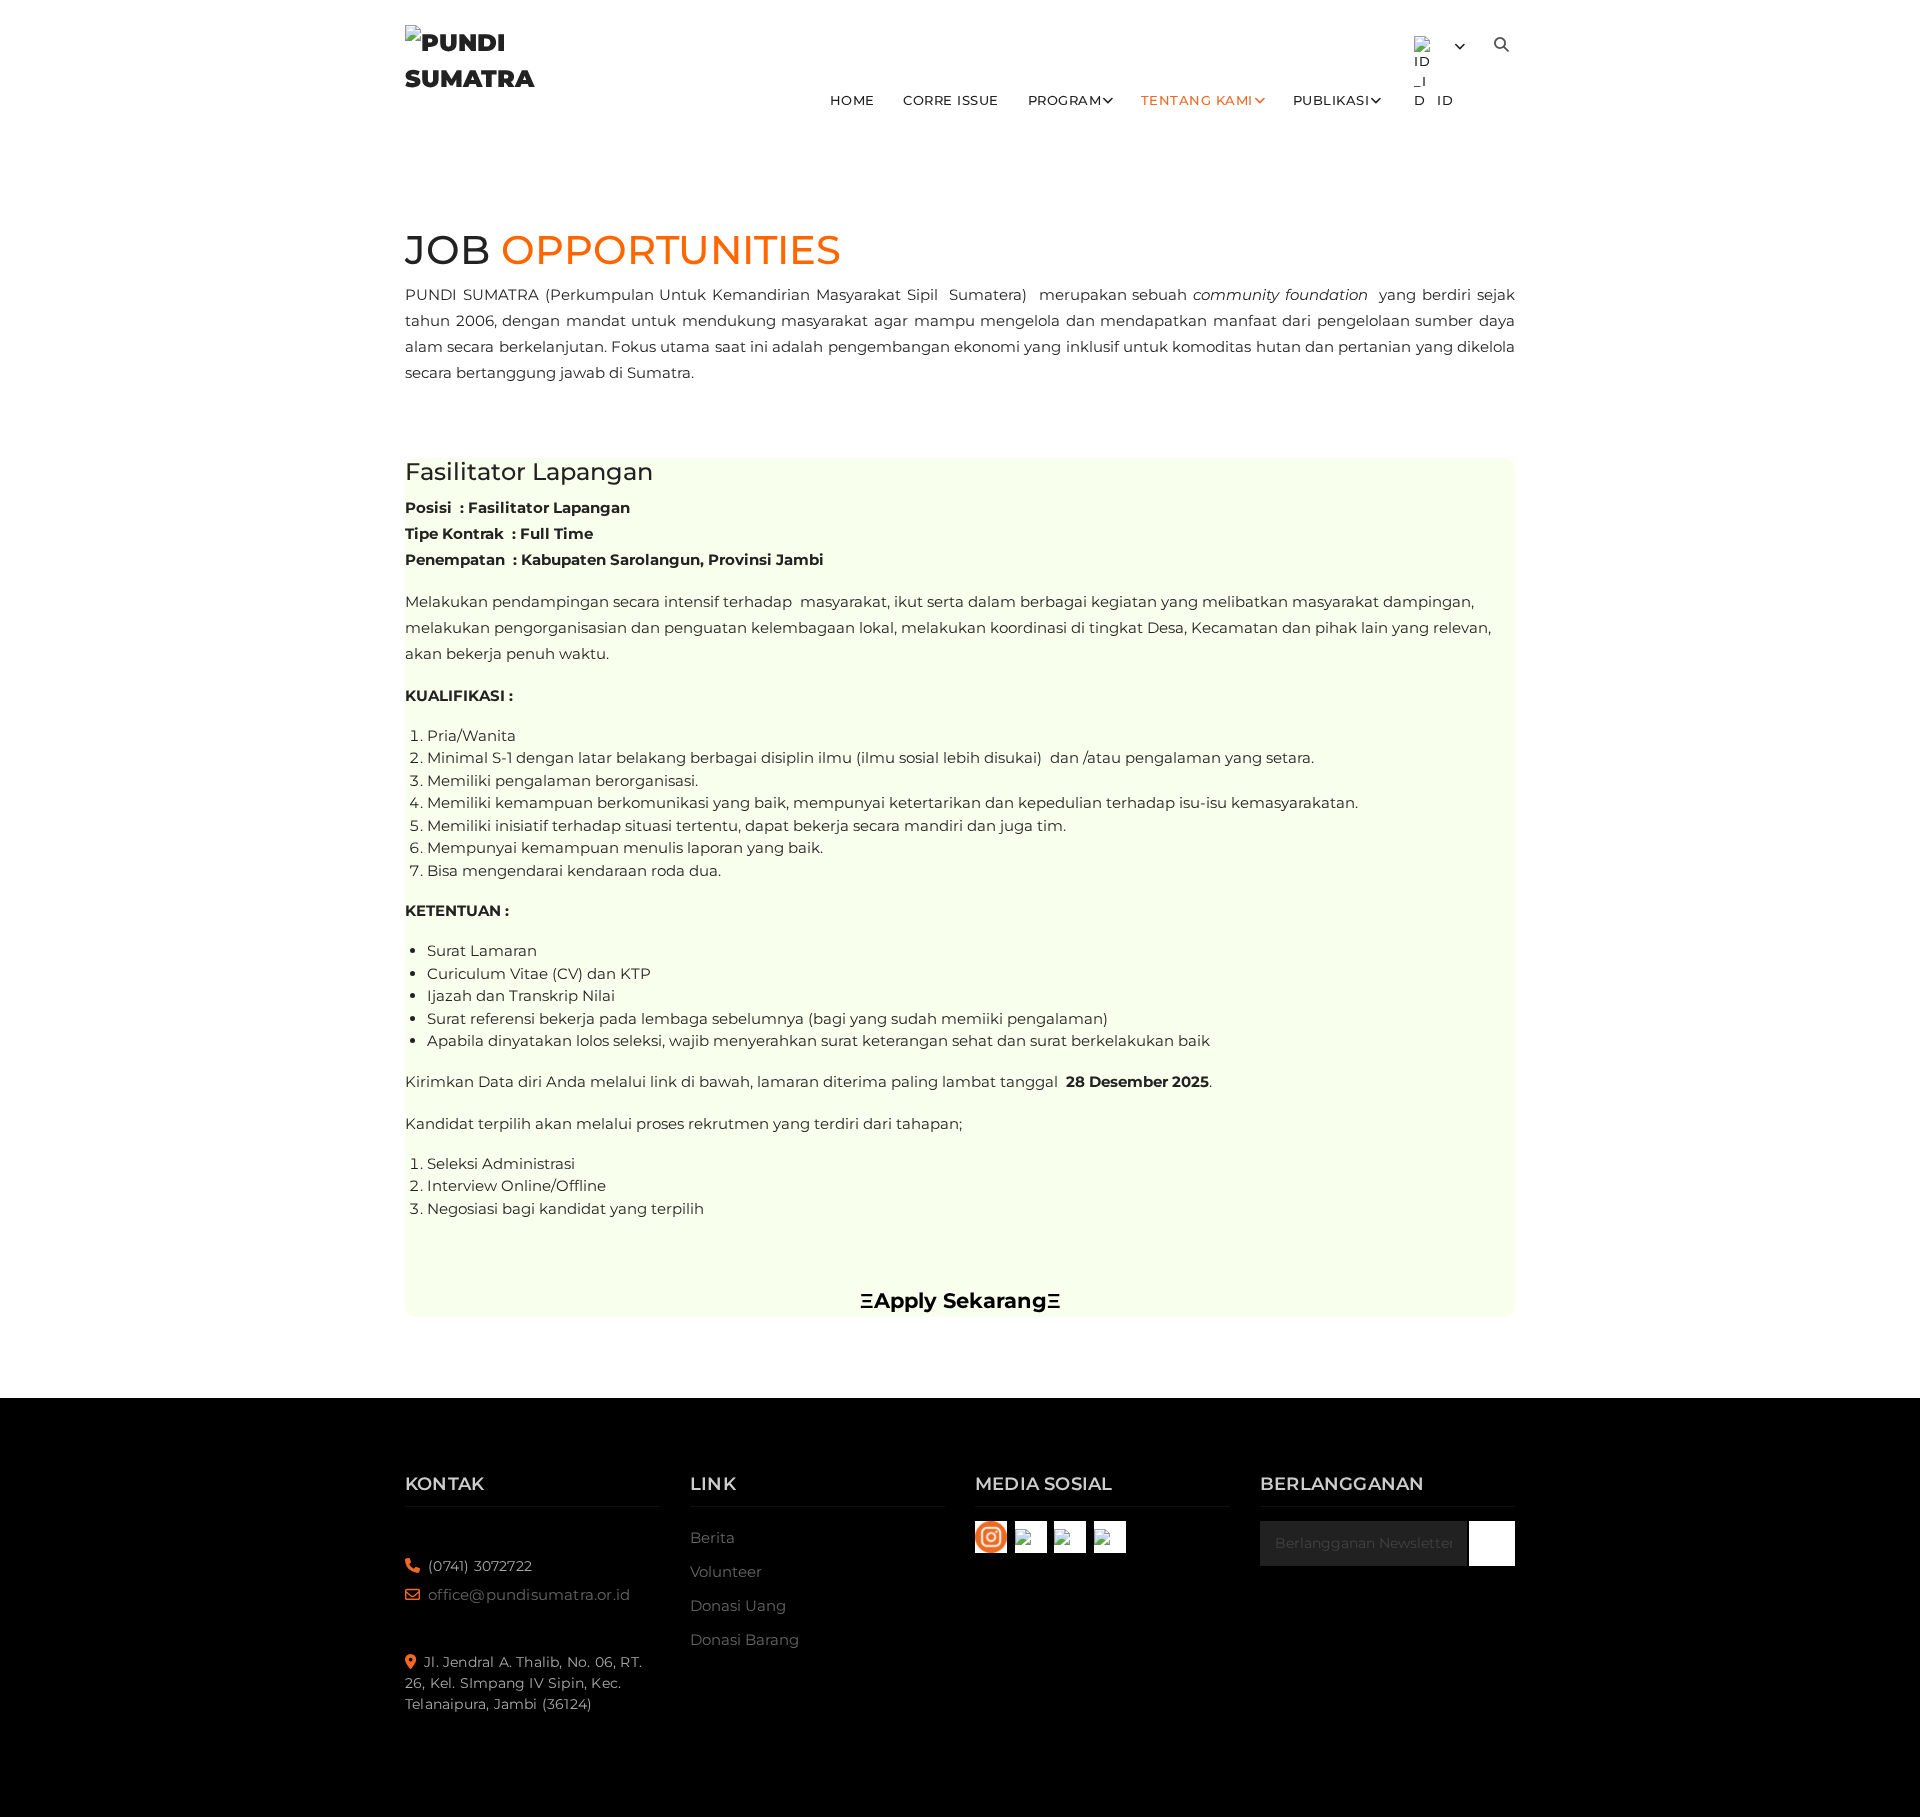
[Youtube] (1110, 1537)
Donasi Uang (738, 1605)
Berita (712, 1537)
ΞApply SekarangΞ (960, 1300)
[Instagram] (991, 1537)
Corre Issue (951, 100)
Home (852, 100)
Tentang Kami (1197, 100)
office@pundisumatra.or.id (529, 1594)
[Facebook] (1031, 1537)
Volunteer (726, 1571)
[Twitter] (1070, 1537)
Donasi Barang (744, 1639)
